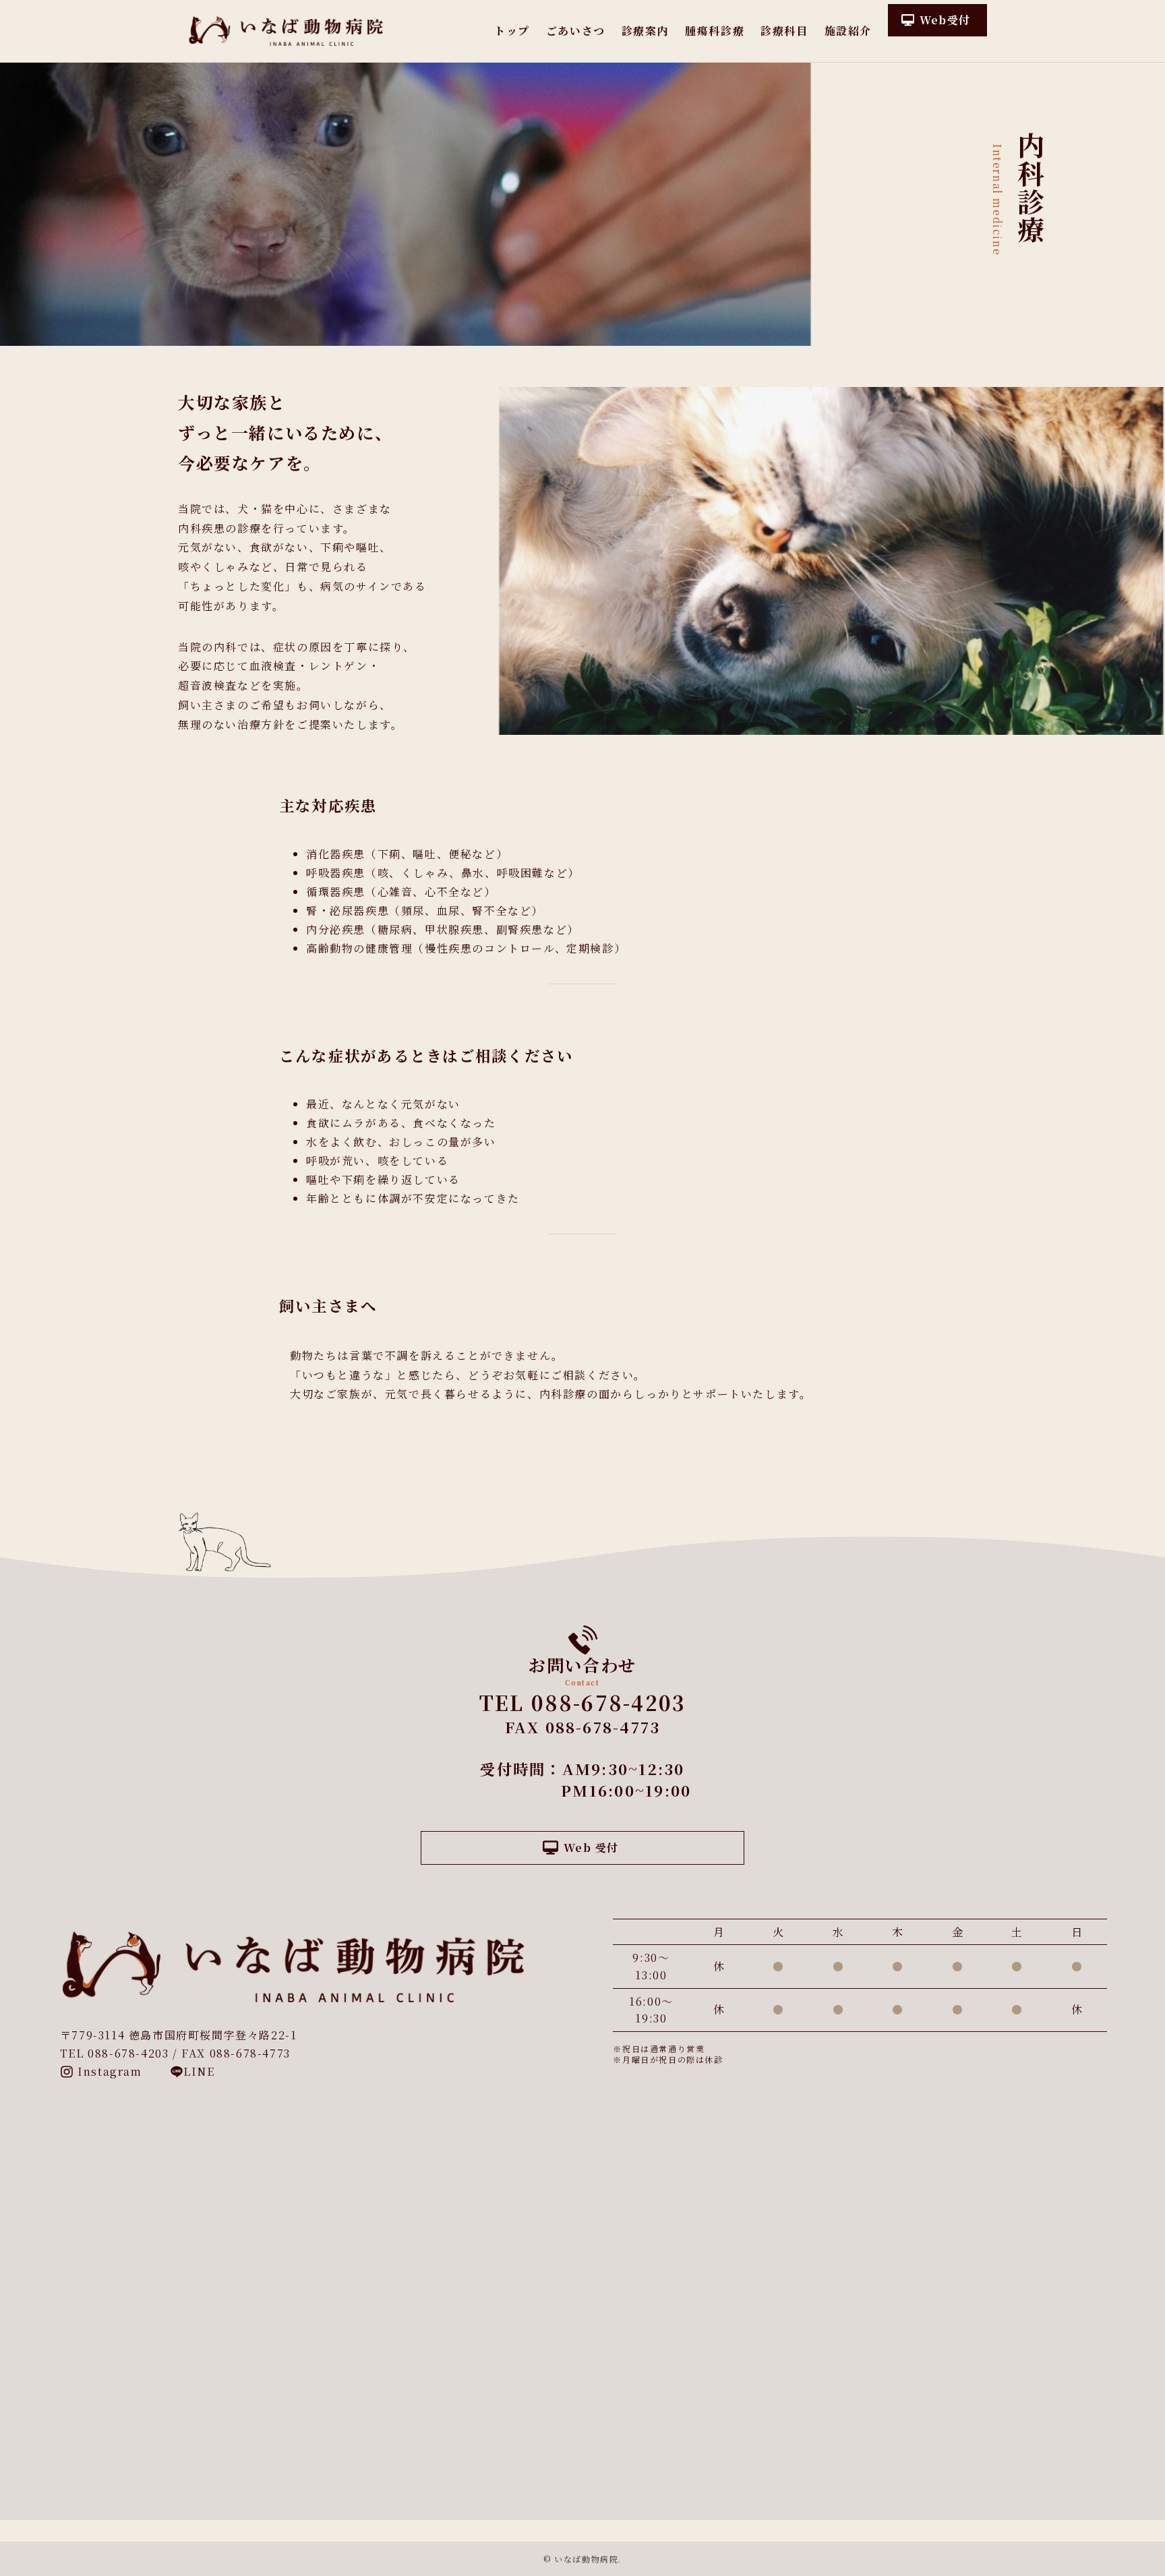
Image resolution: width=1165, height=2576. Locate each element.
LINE (199, 2071)
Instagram (108, 2071)
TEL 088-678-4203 (583, 1702)
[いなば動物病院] (286, 31)
